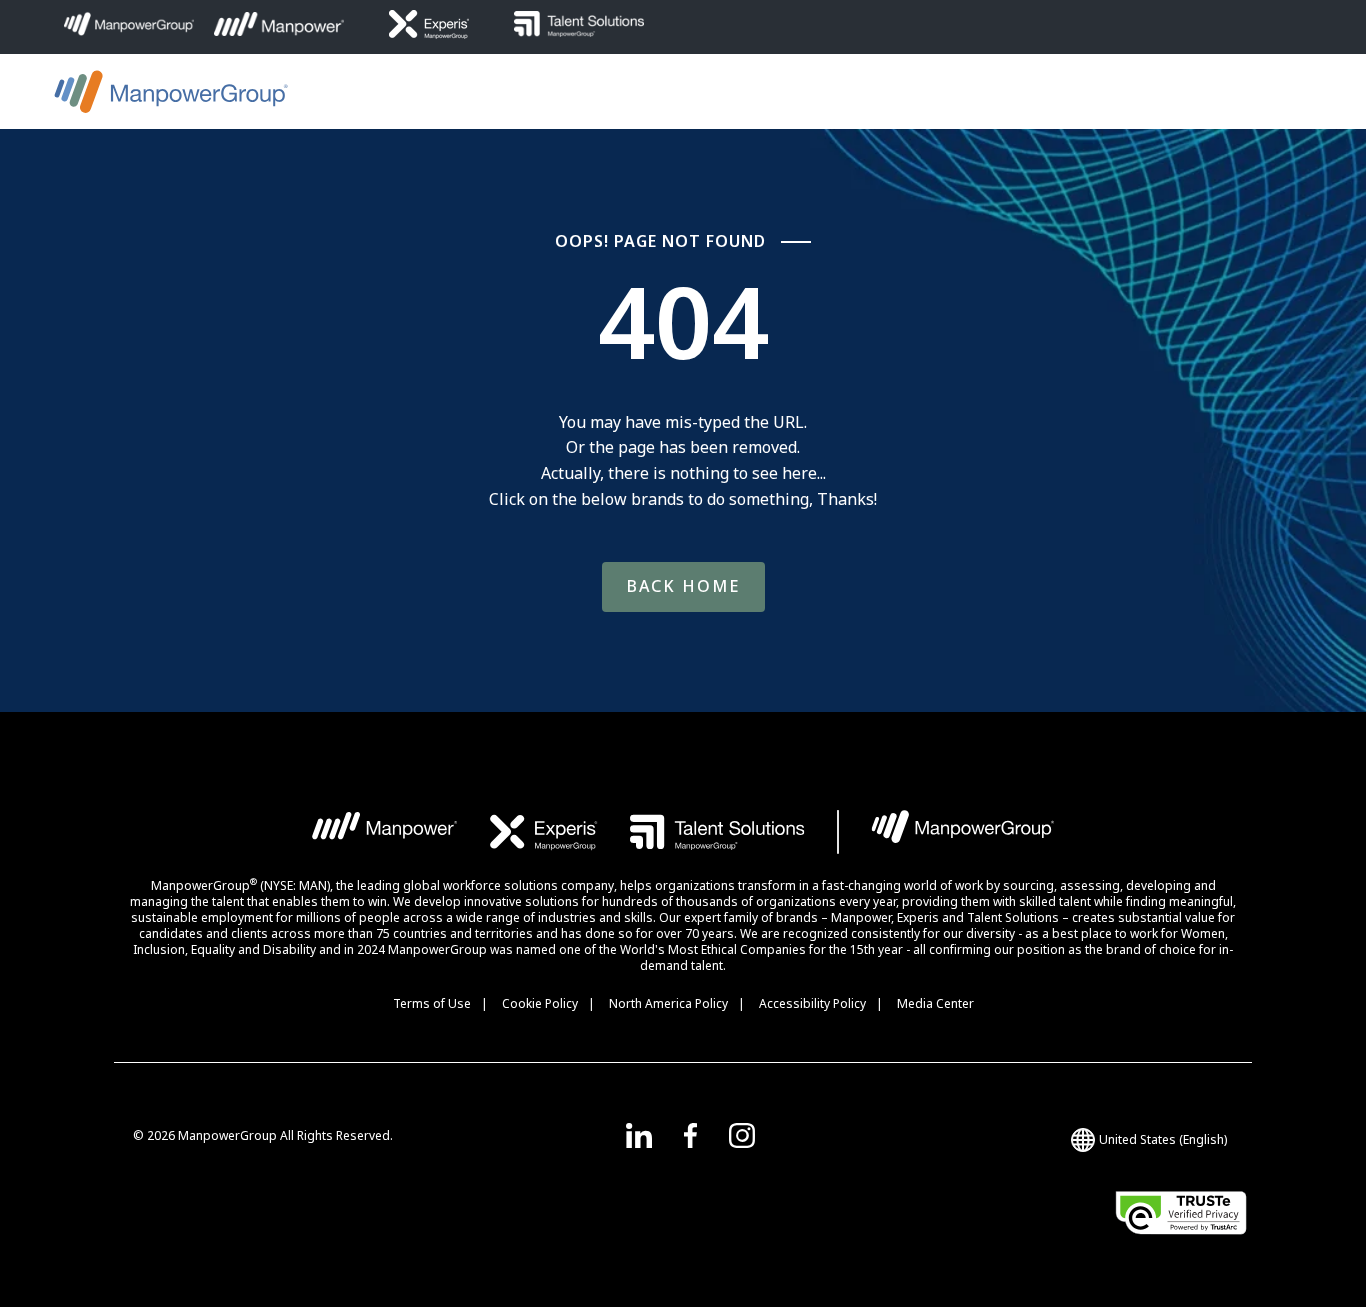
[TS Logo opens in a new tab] (717, 832)
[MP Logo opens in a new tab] (385, 832)
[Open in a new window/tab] (639, 1135)
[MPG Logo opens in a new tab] (962, 832)
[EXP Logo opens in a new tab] (544, 832)
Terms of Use (432, 1003)
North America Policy (668, 1003)
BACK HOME (683, 586)
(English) (1163, 1139)
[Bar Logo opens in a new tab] (838, 832)
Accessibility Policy (812, 1003)
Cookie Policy (540, 1003)
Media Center (935, 1003)
